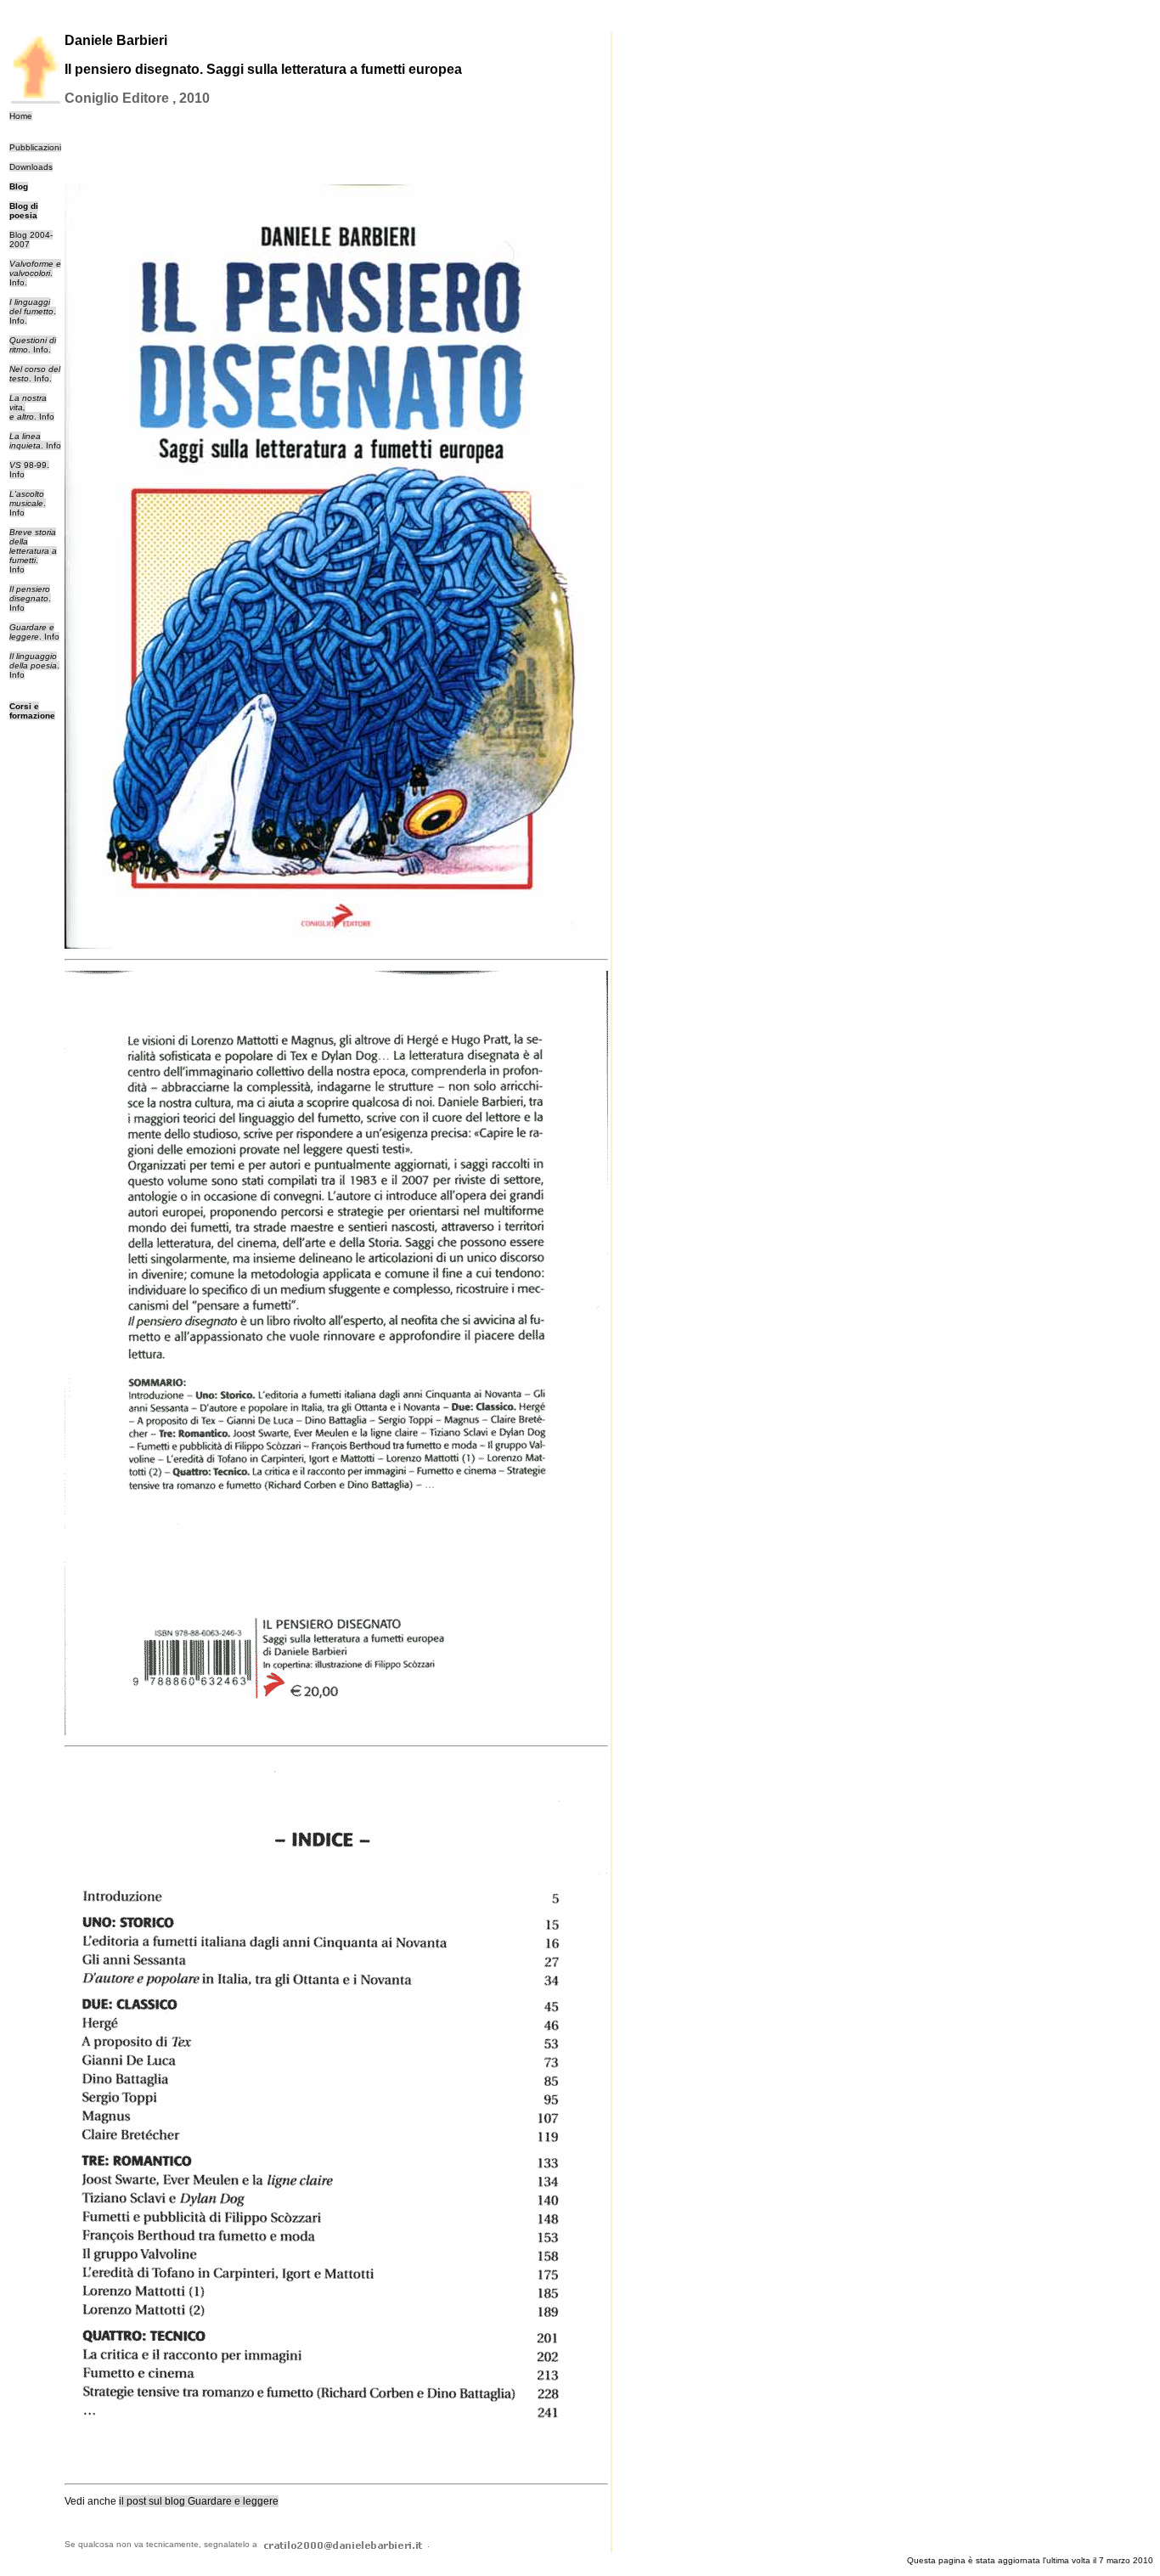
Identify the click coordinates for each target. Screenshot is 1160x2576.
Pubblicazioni (35, 147)
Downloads (31, 167)
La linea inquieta (25, 441)
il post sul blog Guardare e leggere (199, 2501)
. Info (51, 445)
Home (21, 116)
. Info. (35, 273)
